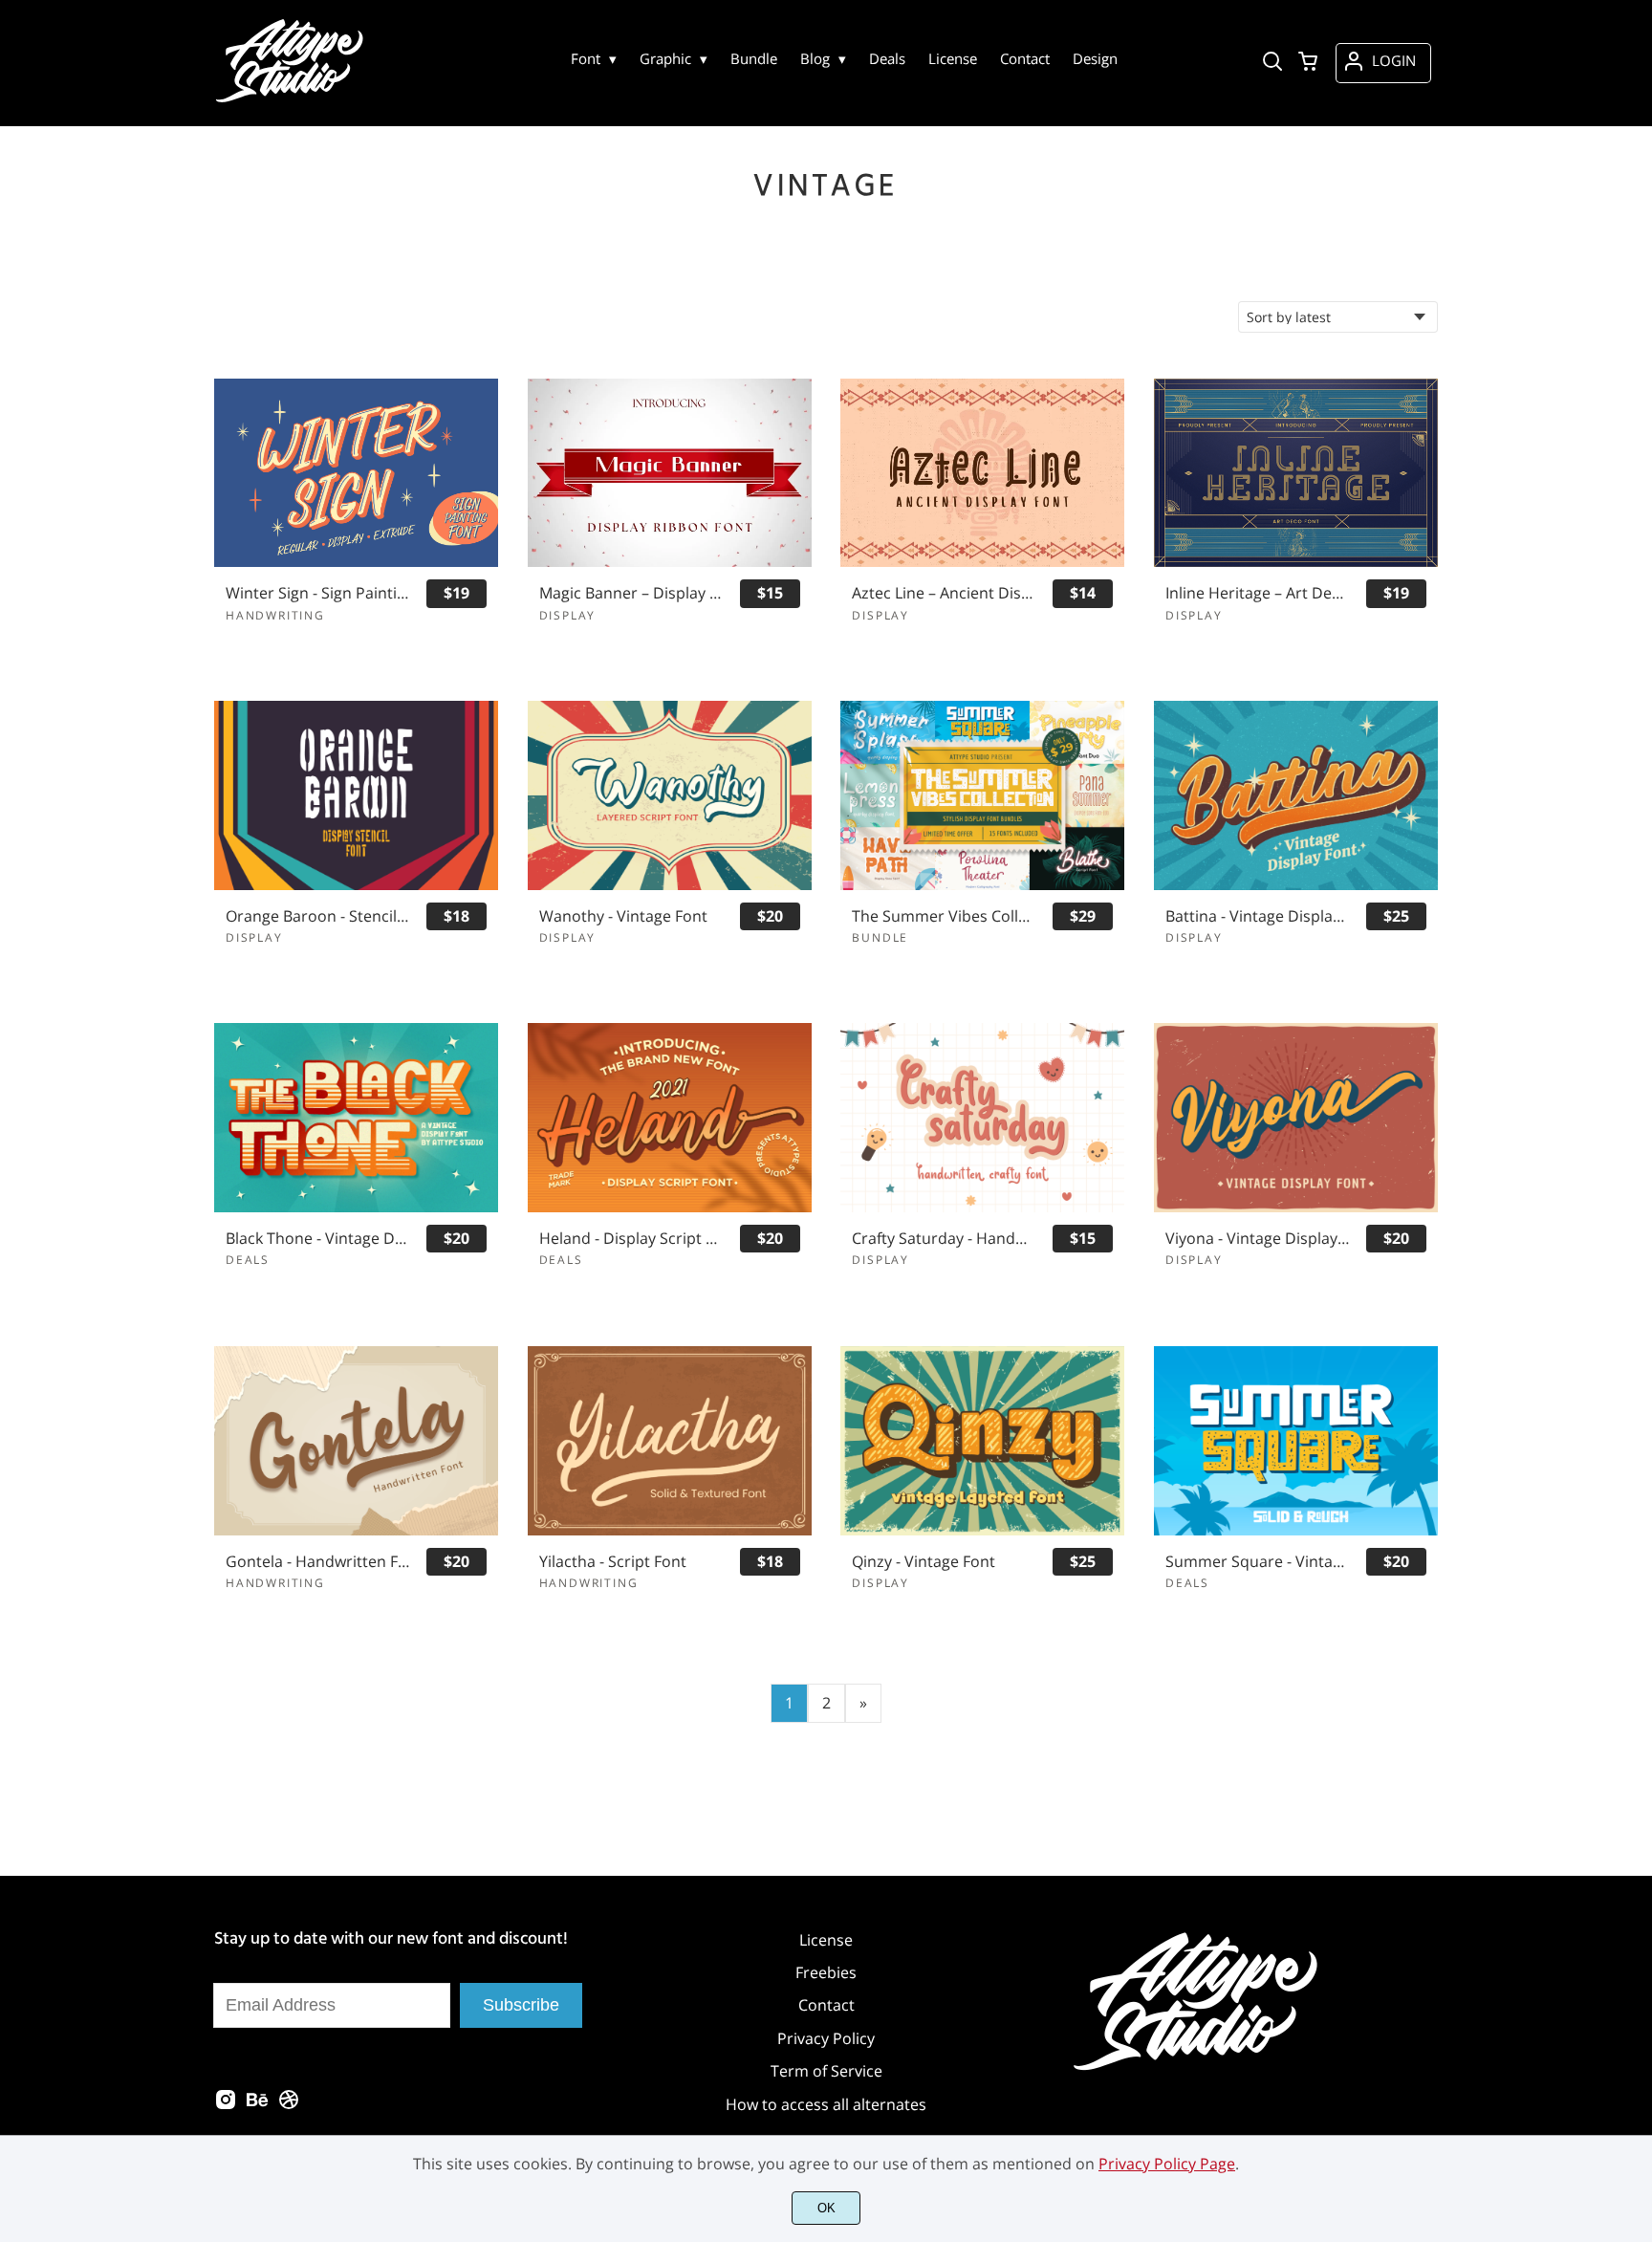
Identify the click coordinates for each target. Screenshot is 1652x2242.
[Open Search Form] (1272, 63)
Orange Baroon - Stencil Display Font (317, 916)
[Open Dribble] (289, 2105)
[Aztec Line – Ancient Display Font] (982, 473)
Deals (248, 1260)
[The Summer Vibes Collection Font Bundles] (982, 795)
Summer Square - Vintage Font (1257, 1562)
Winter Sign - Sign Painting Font (317, 593)
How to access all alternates (826, 2104)
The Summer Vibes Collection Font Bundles (944, 916)
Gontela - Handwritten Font (317, 1562)
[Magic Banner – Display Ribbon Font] (670, 473)
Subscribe (521, 2005)
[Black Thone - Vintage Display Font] (356, 1118)
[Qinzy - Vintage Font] (982, 1441)
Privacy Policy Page (1167, 2164)
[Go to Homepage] (292, 100)
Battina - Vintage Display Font (1257, 916)
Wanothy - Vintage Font (623, 916)
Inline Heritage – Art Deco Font (1257, 593)
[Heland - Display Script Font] (670, 1118)
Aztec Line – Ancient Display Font (944, 593)
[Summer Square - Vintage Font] (1296, 1441)
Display (568, 615)
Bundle (880, 937)
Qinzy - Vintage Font (924, 1562)
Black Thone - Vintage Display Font (317, 1239)
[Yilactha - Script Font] (670, 1441)
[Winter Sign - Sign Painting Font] (356, 473)
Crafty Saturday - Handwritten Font (944, 1239)
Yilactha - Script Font (613, 1562)
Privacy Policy (826, 2038)
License (826, 1940)
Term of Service (826, 2071)
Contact (826, 2005)
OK (826, 2208)
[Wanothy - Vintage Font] (670, 795)
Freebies (826, 1972)
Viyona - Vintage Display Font (1257, 1239)
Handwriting (275, 615)
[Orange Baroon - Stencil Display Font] (356, 795)
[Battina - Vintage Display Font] (1296, 795)
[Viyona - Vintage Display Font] (1296, 1118)
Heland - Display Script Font (631, 1239)
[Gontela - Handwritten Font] (356, 1441)
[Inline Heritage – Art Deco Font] (1296, 473)
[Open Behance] (257, 2105)
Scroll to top (1635, 1847)
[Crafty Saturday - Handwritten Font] (982, 1118)
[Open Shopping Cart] (1308, 63)
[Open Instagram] (226, 2105)
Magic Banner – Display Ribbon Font (631, 593)
